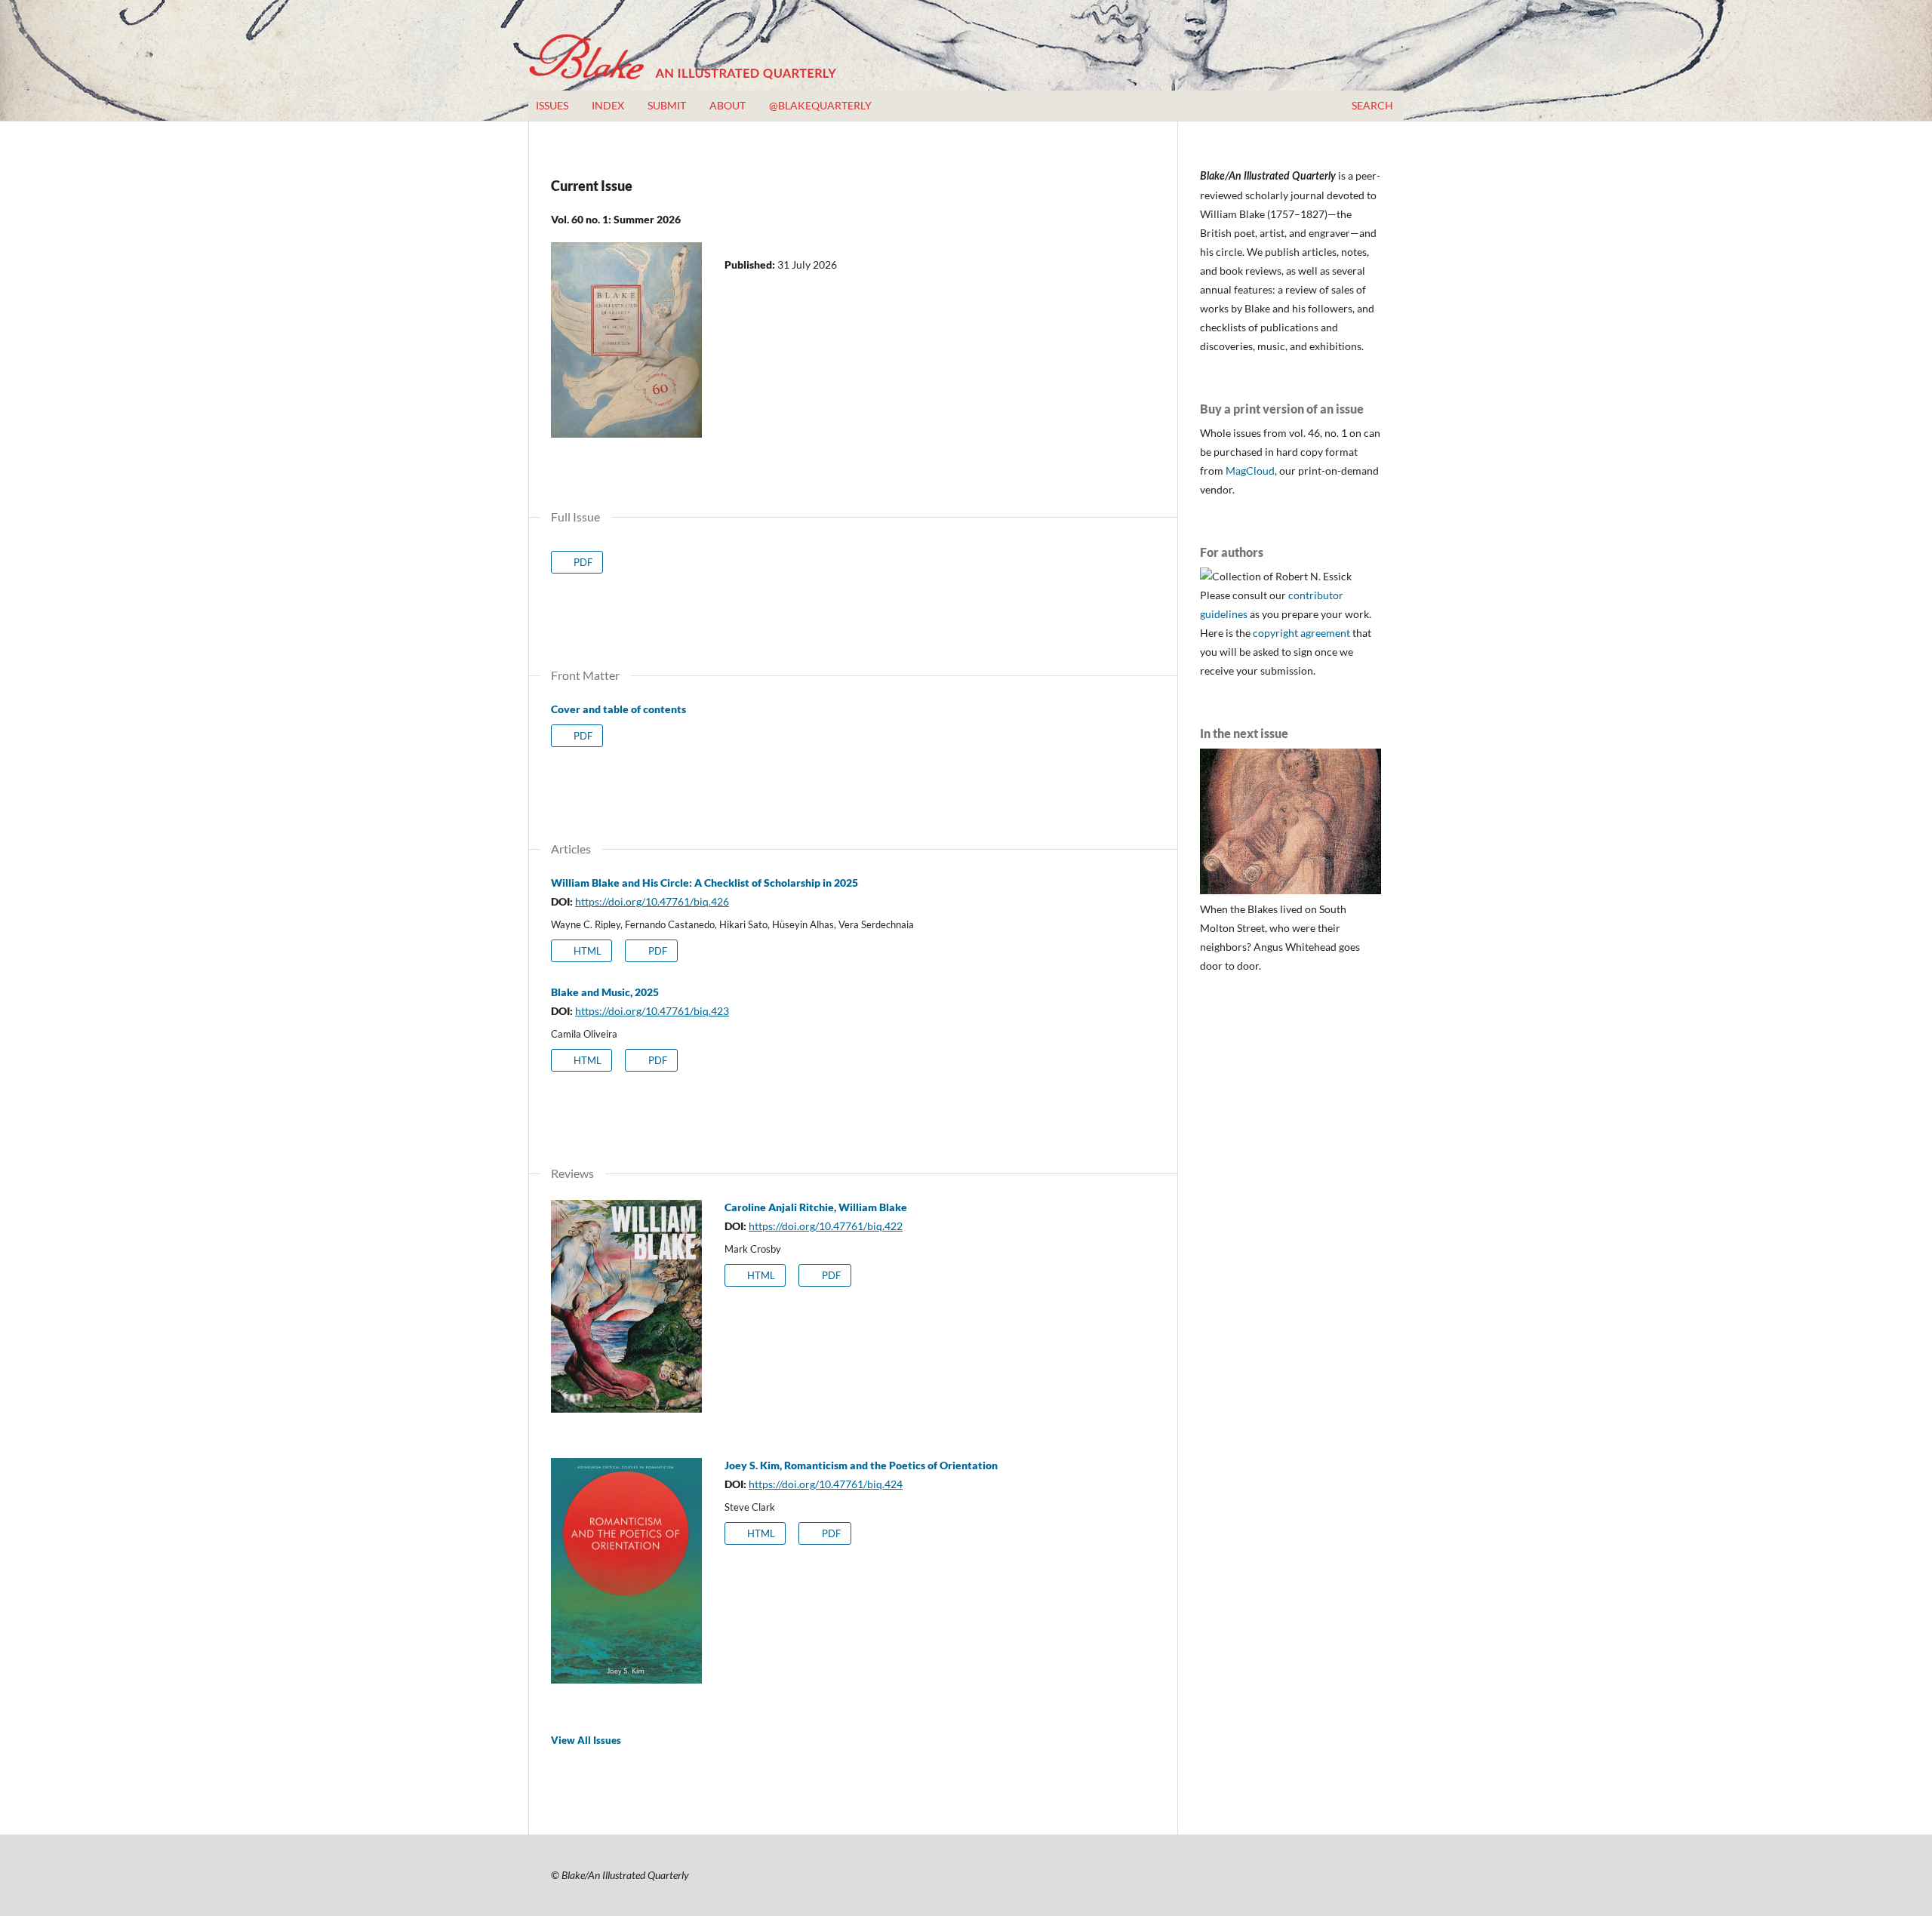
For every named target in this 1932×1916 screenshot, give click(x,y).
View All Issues (586, 1740)
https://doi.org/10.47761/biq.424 (826, 1484)
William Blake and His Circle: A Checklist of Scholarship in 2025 (705, 883)
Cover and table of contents (618, 709)
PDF (582, 562)
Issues (552, 105)
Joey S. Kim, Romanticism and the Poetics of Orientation (861, 1465)
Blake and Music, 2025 (605, 992)
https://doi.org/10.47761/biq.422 (826, 1226)
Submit (667, 105)
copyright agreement (1301, 633)
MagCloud (1250, 471)
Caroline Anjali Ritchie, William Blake (816, 1207)
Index (608, 105)
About (728, 105)
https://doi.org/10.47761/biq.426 (652, 901)
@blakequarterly (820, 105)
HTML (586, 951)
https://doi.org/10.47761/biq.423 (652, 1011)
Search (1371, 105)
